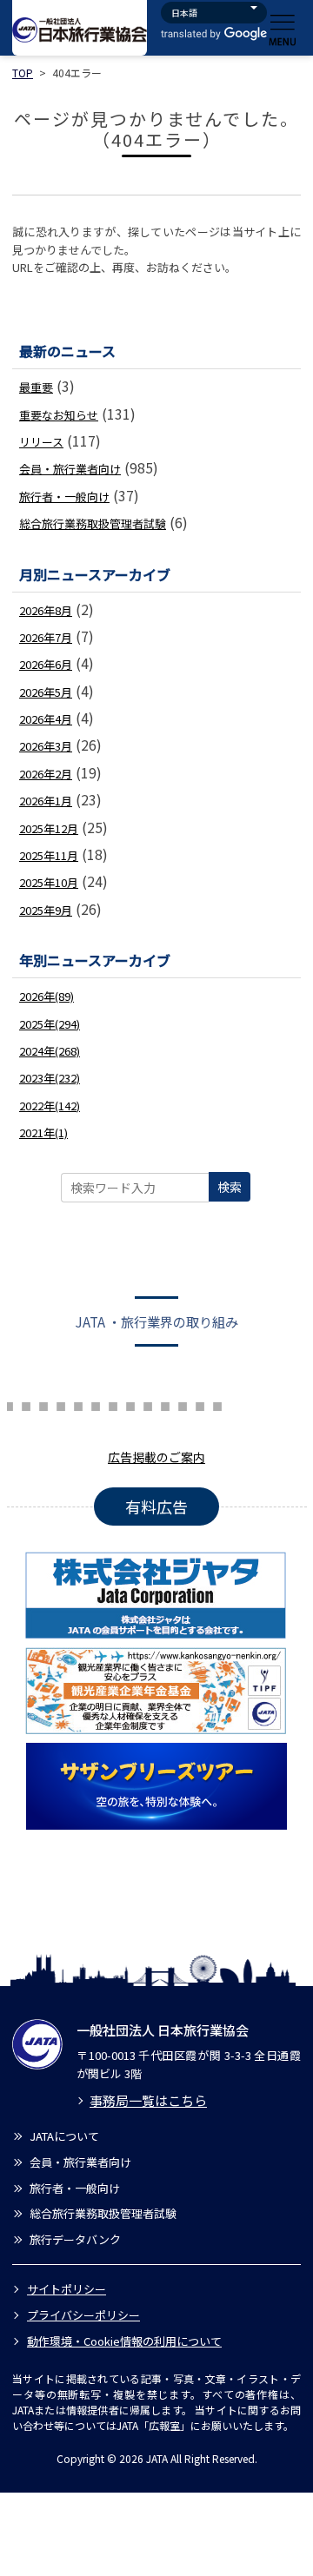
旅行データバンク (75, 2239)
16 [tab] (183, 1404)
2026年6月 (46, 664)
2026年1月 (46, 801)
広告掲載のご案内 (156, 1457)
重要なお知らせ (59, 415)
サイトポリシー (67, 2289)
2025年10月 (49, 882)
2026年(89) (47, 996)
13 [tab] (130, 1404)
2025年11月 (49, 855)
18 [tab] (217, 1404)
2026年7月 (46, 637)
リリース (41, 442)
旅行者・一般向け (64, 497)
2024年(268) (50, 1051)
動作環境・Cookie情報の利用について (124, 2341)
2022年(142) (50, 1106)
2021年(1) (43, 1132)
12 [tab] (113, 1404)
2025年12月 (49, 828)
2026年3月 (46, 746)
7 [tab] (26, 1404)
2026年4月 (46, 719)
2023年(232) (50, 1078)
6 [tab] (9, 1404)
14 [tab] (148, 1404)
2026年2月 (46, 774)
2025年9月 (46, 910)
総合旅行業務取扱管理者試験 (93, 523)
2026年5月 (46, 692)
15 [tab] (165, 1404)
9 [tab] (61, 1404)
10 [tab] (78, 1404)
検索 (230, 1187)
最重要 (36, 387)
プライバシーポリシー (83, 2315)
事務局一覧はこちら (148, 2100)
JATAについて (64, 2136)
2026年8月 (46, 610)
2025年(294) (50, 1024)
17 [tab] (200, 1404)
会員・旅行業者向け (70, 469)
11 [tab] (96, 1404)
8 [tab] (43, 1404)
